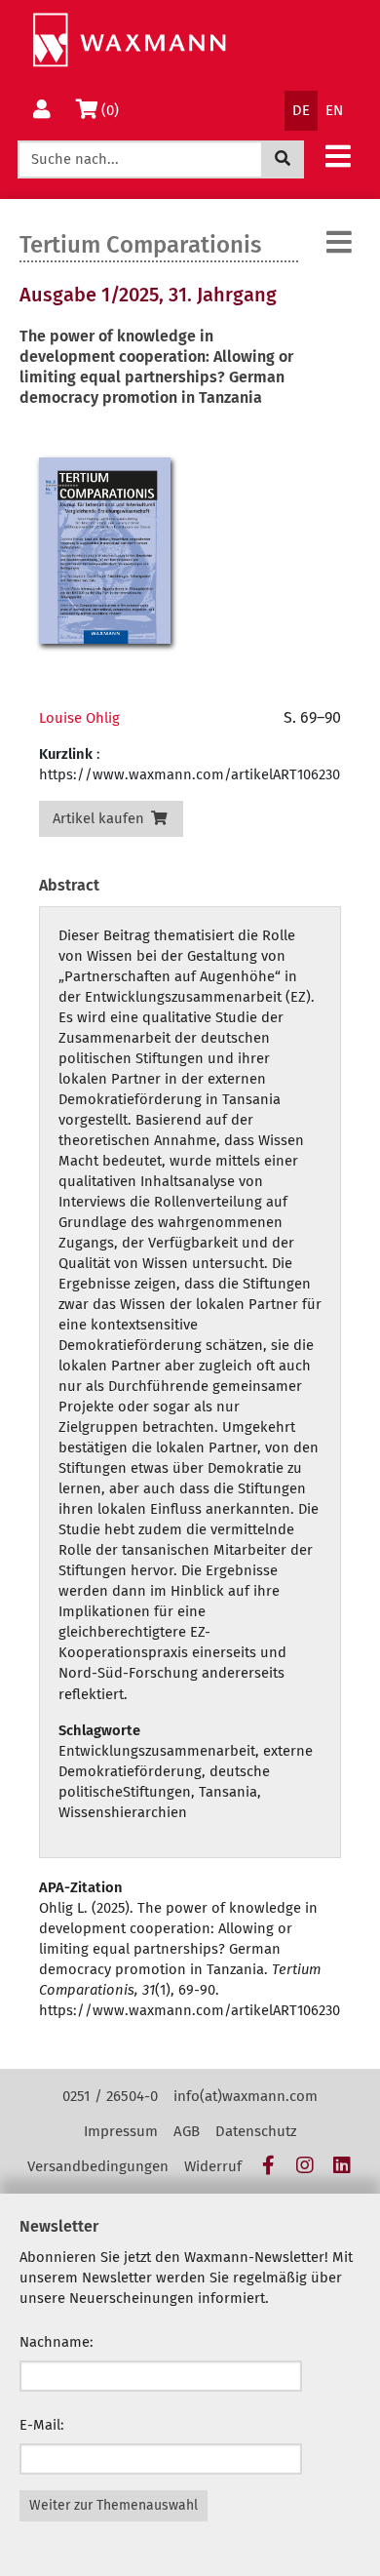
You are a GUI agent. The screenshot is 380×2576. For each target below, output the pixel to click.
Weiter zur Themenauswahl (114, 2505)
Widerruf (213, 2166)
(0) (114, 110)
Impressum (121, 2131)
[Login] (42, 111)
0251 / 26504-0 (110, 2096)
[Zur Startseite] (129, 40)
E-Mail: (42, 2425)
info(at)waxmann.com (246, 2096)
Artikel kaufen (100, 818)
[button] (338, 156)
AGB (187, 2131)
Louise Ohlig (79, 718)
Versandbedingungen (98, 2166)
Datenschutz (256, 2131)
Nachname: (57, 2342)
